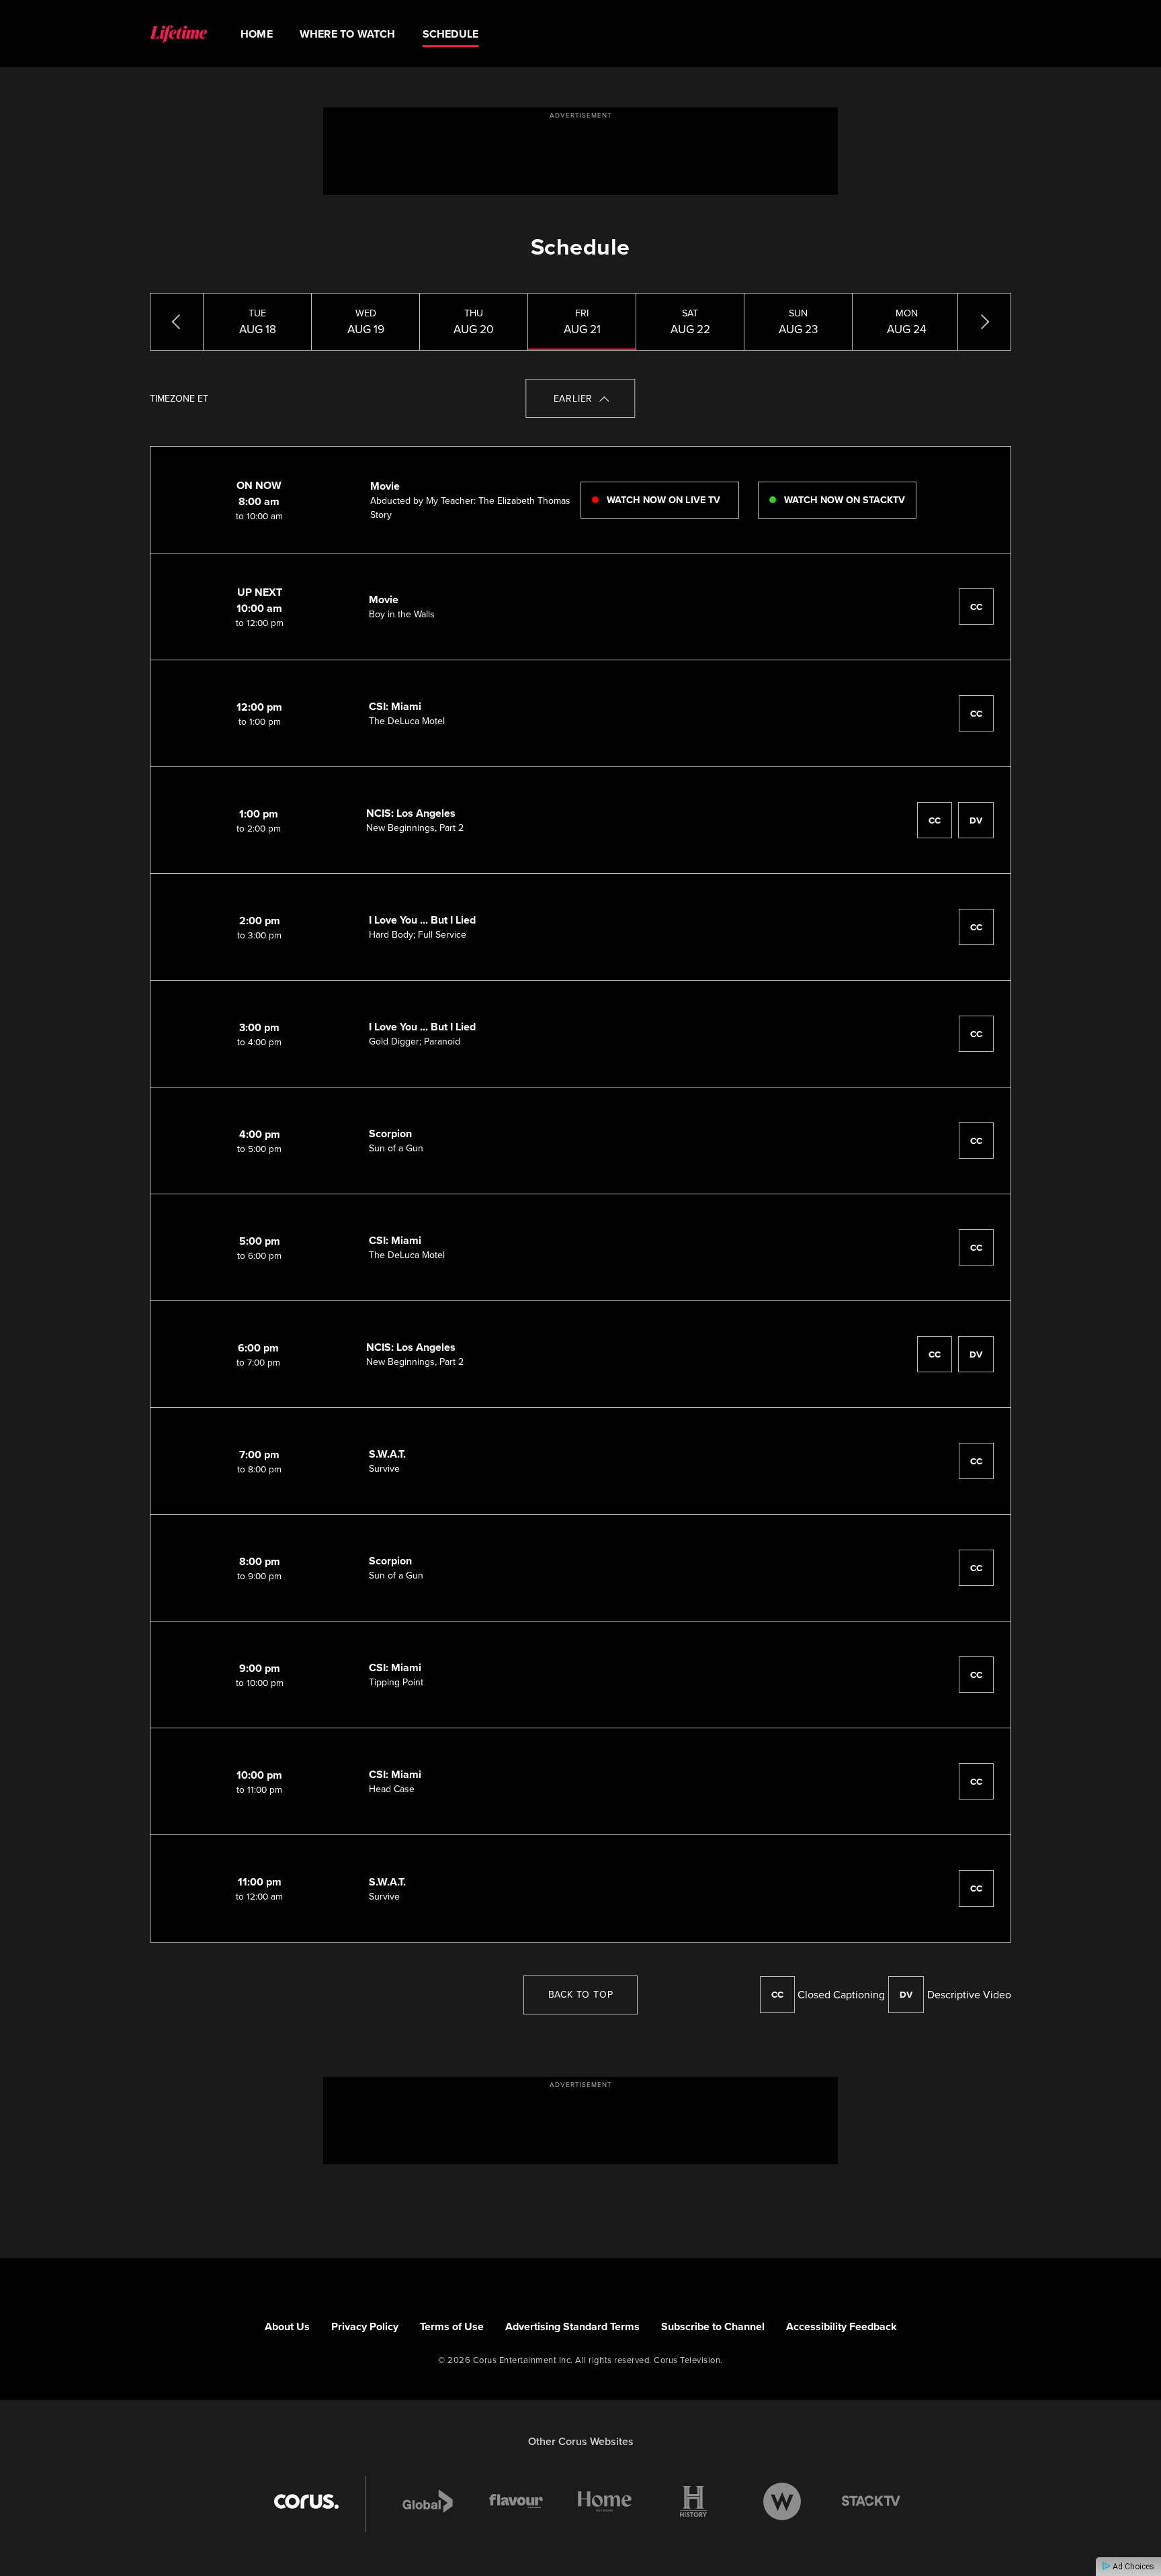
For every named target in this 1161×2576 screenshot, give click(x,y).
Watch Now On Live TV (662, 500)
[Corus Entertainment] (306, 2501)
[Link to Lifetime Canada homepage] (178, 34)
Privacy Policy (365, 2326)
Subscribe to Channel (713, 2326)
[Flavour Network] (516, 2501)
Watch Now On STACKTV (843, 500)
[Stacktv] (871, 2501)
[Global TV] (428, 2501)
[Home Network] (605, 2501)
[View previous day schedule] (177, 322)
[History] (693, 2501)
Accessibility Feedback (842, 2326)
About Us (287, 2326)
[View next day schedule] (984, 322)
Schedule (451, 34)
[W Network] (782, 2501)
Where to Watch (348, 34)
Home (257, 34)
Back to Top (581, 1995)
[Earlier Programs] (581, 398)
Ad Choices (1132, 2567)
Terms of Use (452, 2326)
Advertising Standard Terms (572, 2326)
